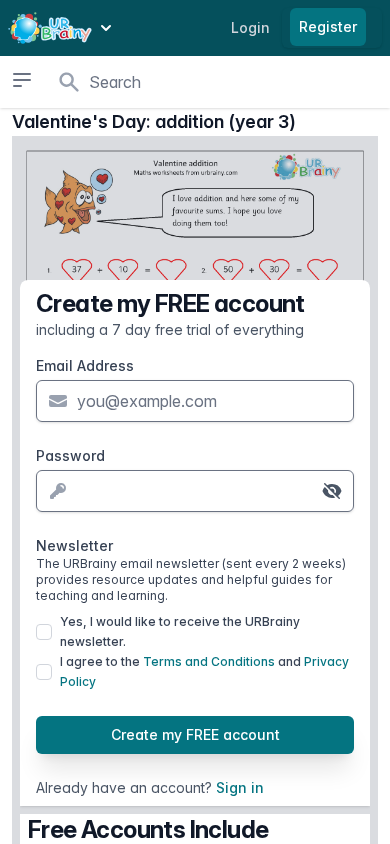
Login (250, 27)
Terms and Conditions (209, 661)
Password (70, 455)
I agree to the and (204, 671)
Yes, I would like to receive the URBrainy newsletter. (180, 631)
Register (328, 26)
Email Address (85, 365)
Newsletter (191, 570)
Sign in (240, 787)
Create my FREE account (195, 734)
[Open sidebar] (21, 80)
